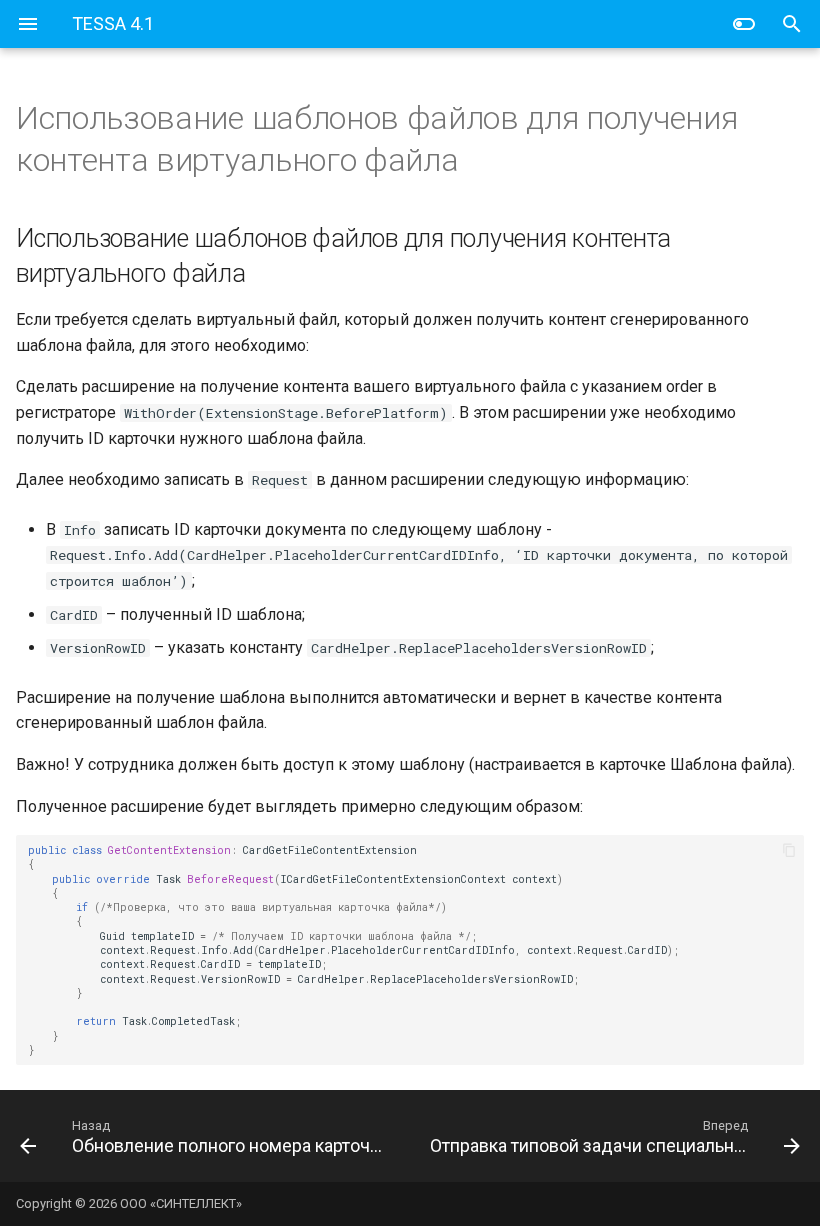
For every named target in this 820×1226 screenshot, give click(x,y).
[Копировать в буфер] (789, 850)
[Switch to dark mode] (744, 24)
